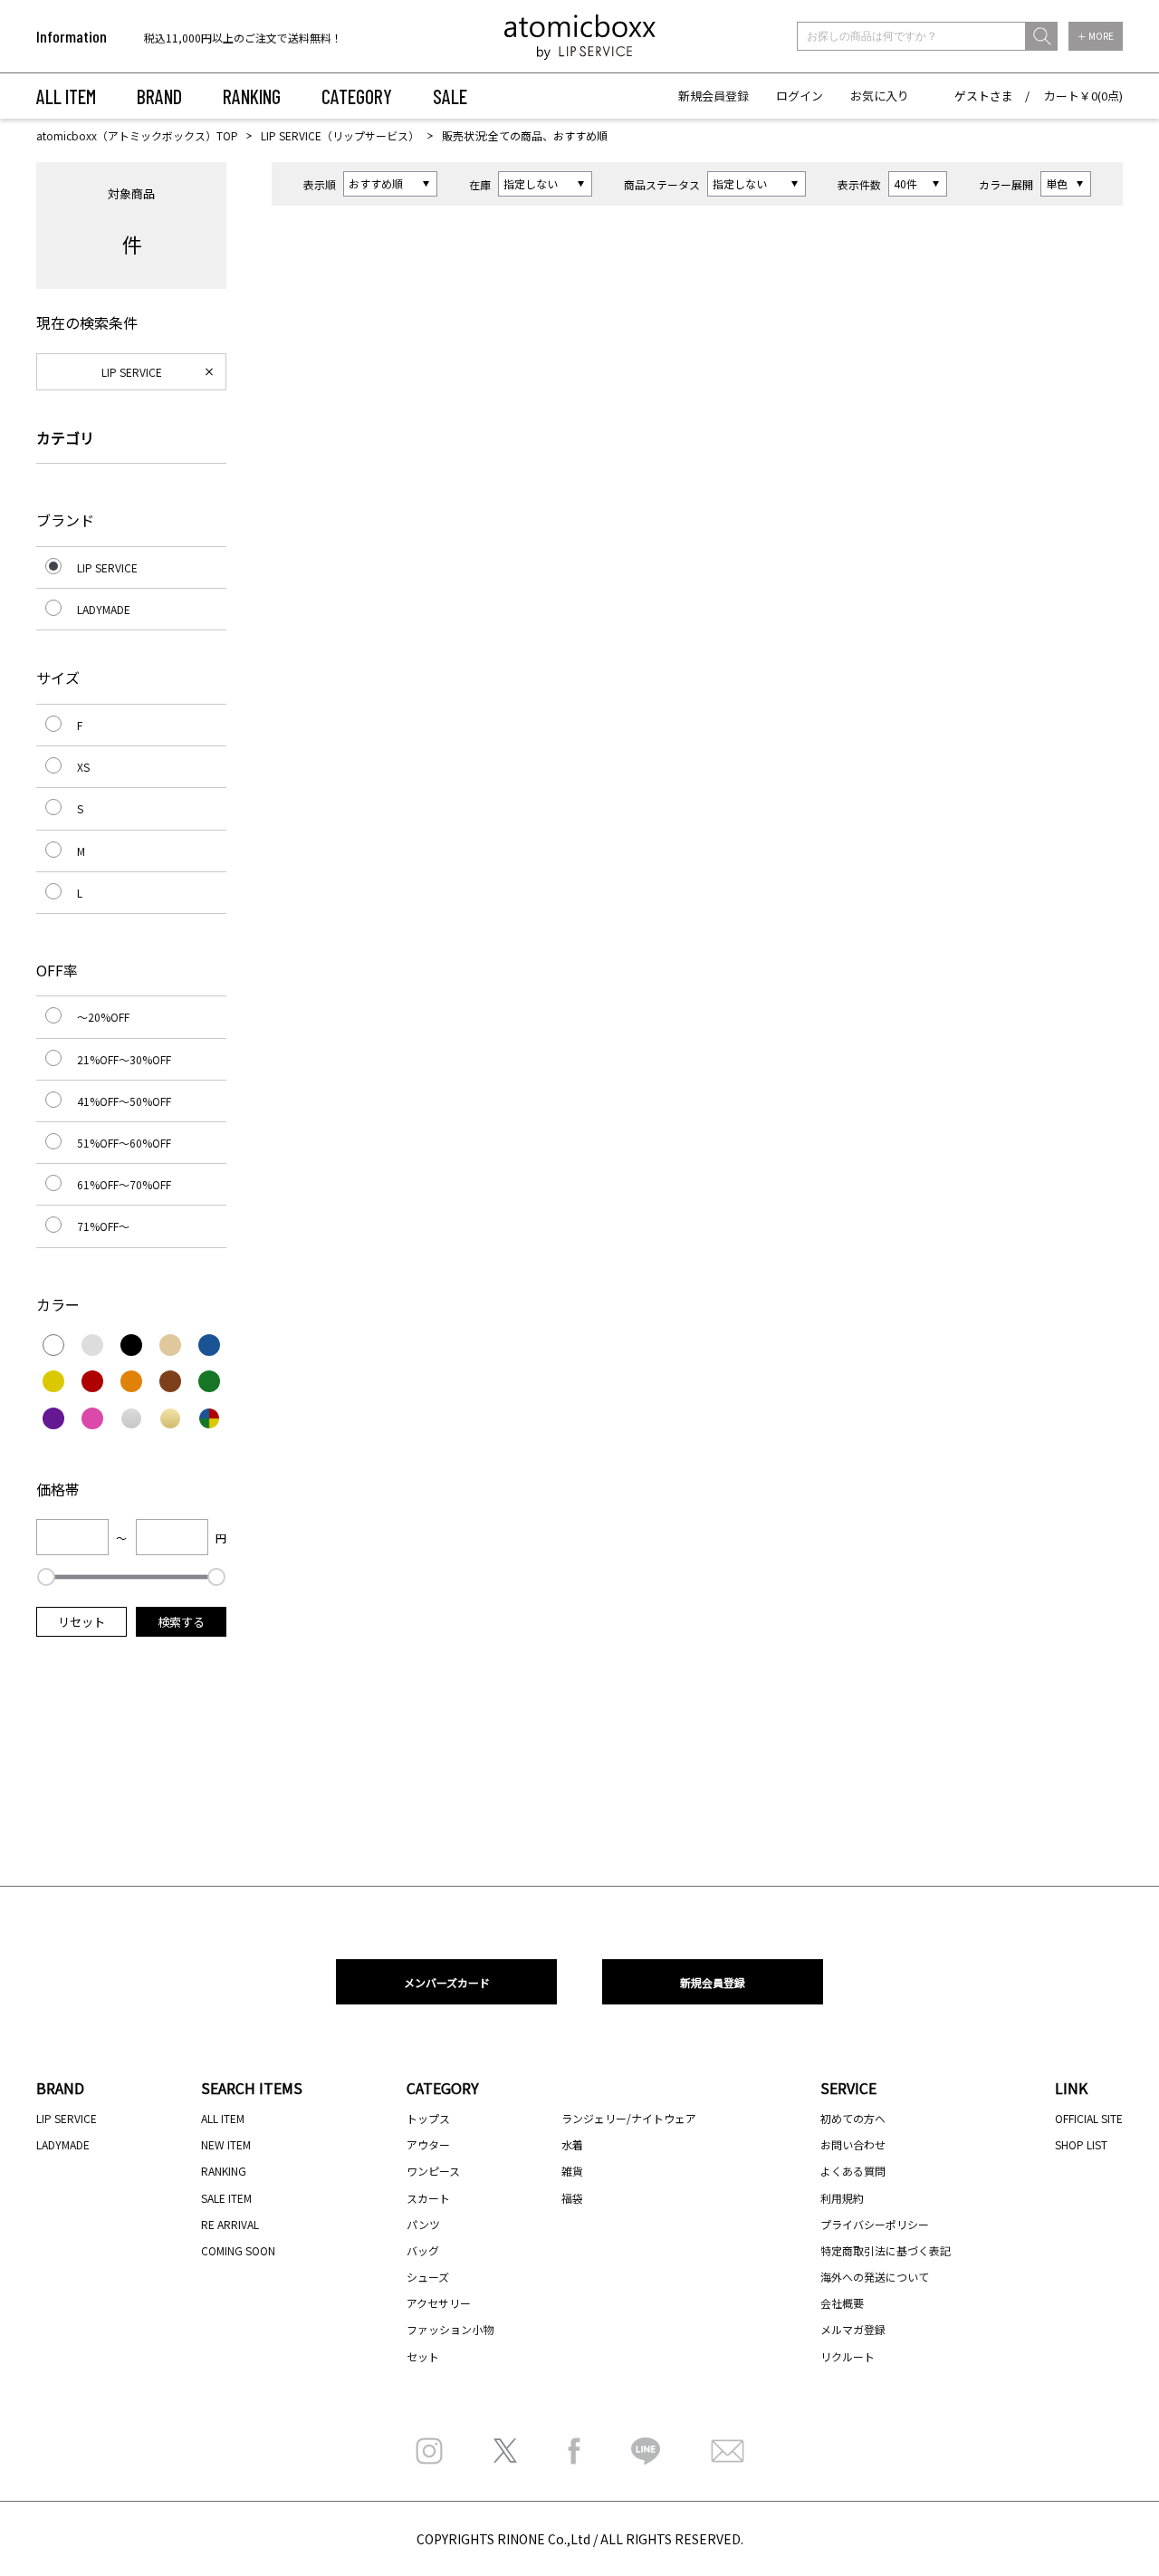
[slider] (46, 1577)
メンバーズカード (447, 1982)
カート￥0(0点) (1083, 96)
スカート (428, 2198)
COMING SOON (238, 2250)
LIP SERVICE (132, 372)
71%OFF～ (103, 1226)
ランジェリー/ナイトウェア (629, 2118)
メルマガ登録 (853, 2329)
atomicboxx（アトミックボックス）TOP (137, 135)
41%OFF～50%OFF (124, 1101)
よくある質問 (853, 2171)
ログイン (800, 96)
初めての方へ (853, 2118)
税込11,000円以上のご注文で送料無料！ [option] (243, 37)
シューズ (428, 2277)
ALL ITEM (66, 96)
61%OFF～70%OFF (124, 1184)
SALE (450, 96)
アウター (428, 2144)
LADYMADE (104, 609)
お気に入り (880, 96)
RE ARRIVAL (230, 2224)
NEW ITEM (226, 2144)
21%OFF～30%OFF (124, 1059)
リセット (81, 1622)
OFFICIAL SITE (1089, 2118)
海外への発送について (875, 2277)
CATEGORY (357, 96)
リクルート (848, 2356)
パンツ (423, 2224)
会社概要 (842, 2303)
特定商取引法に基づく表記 (886, 2250)
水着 (572, 2144)
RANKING (252, 96)
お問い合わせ (853, 2144)
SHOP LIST (1081, 2144)
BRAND (159, 96)
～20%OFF (103, 1017)
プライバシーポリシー (875, 2224)
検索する (181, 1622)
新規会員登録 (714, 96)
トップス (428, 2118)
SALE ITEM (226, 2198)
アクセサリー (439, 2303)
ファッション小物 (450, 2329)
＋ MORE (1096, 36)
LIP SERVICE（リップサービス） (340, 135)
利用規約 (842, 2198)
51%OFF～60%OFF (124, 1143)
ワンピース (433, 2171)
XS (83, 767)
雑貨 (572, 2171)
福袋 (572, 2198)
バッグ (423, 2250)
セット (423, 2356)
